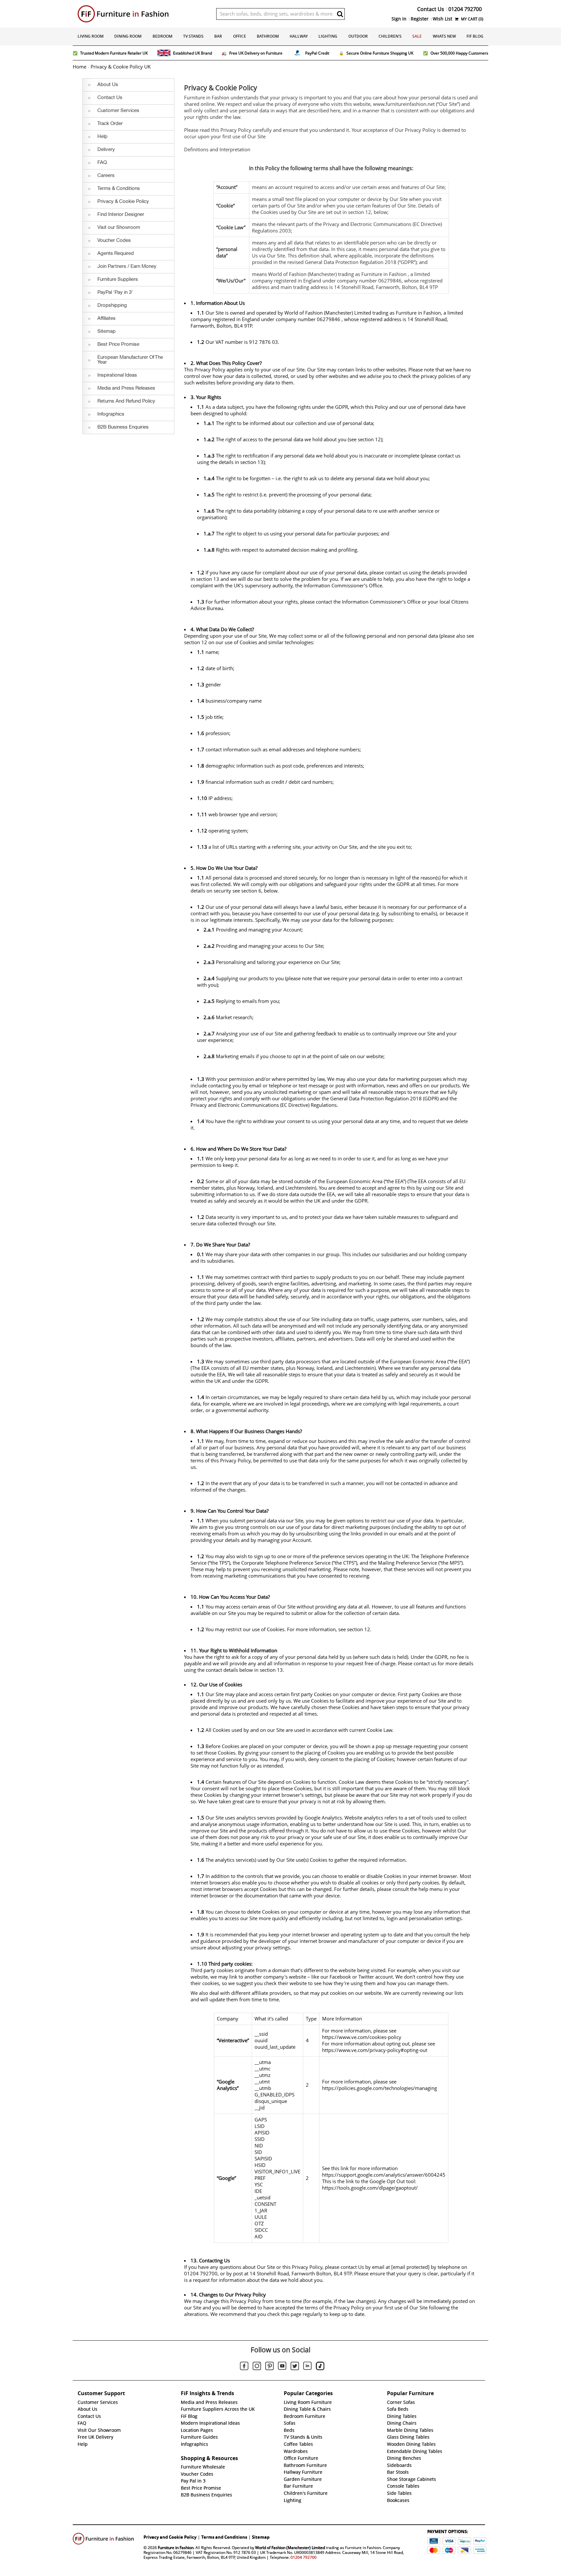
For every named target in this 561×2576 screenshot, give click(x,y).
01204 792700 (304, 2557)
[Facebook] (244, 2367)
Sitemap (261, 2537)
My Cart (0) (472, 19)
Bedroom (162, 36)
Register (420, 19)
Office (240, 36)
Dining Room (128, 36)
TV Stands (193, 36)
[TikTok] (320, 2367)
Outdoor (358, 36)
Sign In (399, 19)
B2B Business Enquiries (206, 2495)
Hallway (299, 36)
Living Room (91, 36)
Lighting (328, 36)
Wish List (443, 19)
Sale (417, 36)
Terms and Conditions (224, 2537)
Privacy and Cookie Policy (170, 2537)
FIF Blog (475, 36)
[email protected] (410, 2267)
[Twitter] (295, 2367)
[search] (340, 14)
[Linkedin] (307, 2367)
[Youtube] (282, 2367)
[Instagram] (257, 2367)
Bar (218, 36)
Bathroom (268, 36)
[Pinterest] (269, 2367)
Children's (390, 36)
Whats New (444, 36)
